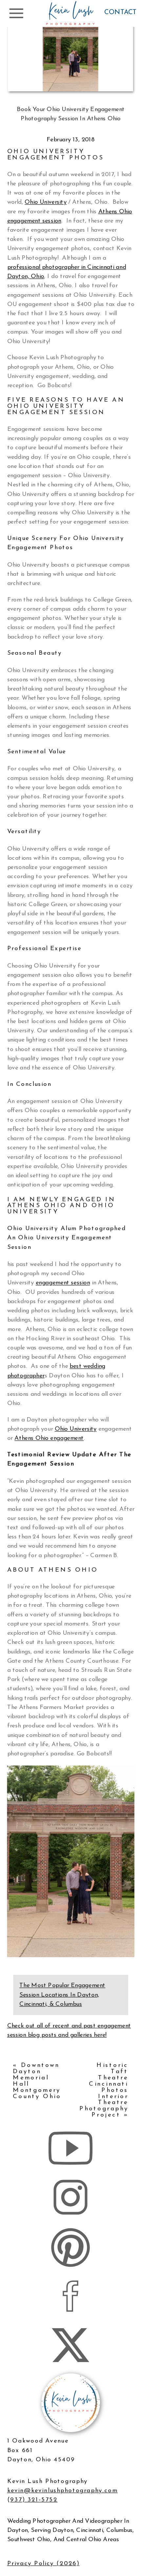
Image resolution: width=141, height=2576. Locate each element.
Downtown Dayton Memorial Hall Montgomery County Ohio (37, 2081)
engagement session (63, 1283)
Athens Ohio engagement (49, 1439)
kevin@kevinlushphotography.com (62, 2491)
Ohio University (46, 202)
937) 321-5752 (34, 2500)
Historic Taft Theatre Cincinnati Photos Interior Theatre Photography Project (104, 2090)
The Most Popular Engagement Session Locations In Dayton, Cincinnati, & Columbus (62, 1995)
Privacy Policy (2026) (43, 2564)
